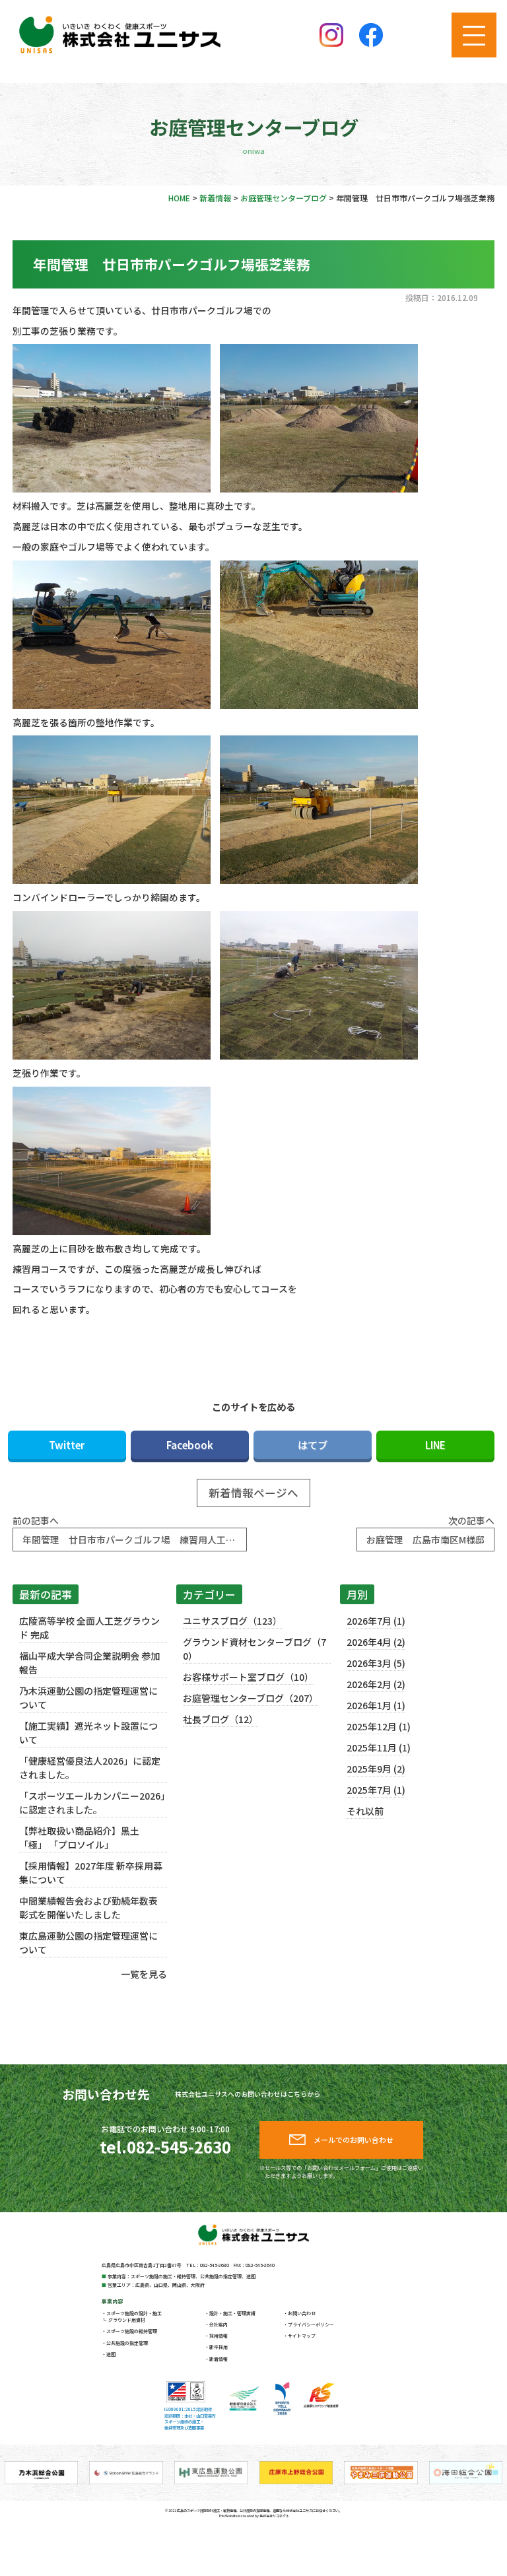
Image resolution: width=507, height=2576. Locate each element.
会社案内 (219, 2324)
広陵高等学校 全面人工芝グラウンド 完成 (89, 1628)
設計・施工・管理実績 (232, 2313)
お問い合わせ (302, 2313)
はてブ (313, 1444)
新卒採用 (219, 2347)
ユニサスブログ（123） (232, 1621)
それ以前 (365, 1811)
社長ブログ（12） (220, 1719)
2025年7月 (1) (376, 1790)
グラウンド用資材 (127, 2320)
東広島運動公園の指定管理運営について (88, 1943)
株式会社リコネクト (274, 2516)
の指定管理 (127, 2343)
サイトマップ (302, 2336)
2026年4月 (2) (376, 1642)
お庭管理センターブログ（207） (251, 1698)
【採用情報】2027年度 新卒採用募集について (91, 1873)
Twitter (67, 1444)
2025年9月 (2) (376, 1769)
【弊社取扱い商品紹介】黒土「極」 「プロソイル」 (79, 1838)
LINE (435, 1444)
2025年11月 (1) (379, 1747)
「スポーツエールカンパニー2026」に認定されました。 (92, 1803)
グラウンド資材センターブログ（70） (254, 1649)
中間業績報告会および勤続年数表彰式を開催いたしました (88, 1908)
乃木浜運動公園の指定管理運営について (88, 1698)
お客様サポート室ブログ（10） (248, 1677)
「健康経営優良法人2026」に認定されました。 (90, 1768)
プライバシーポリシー (311, 2324)
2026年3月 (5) (376, 1663)
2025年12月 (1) (379, 1726)
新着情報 (219, 2359)
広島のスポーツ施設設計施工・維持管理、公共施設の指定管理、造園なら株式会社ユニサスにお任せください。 (259, 2510)
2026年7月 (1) (376, 1621)
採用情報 (219, 2336)
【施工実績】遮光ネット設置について (88, 1733)
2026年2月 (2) (376, 1684)
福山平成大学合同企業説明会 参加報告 (89, 1663)
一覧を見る (144, 1974)
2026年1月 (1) (376, 1705)
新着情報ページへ (253, 1493)
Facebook (190, 1444)
